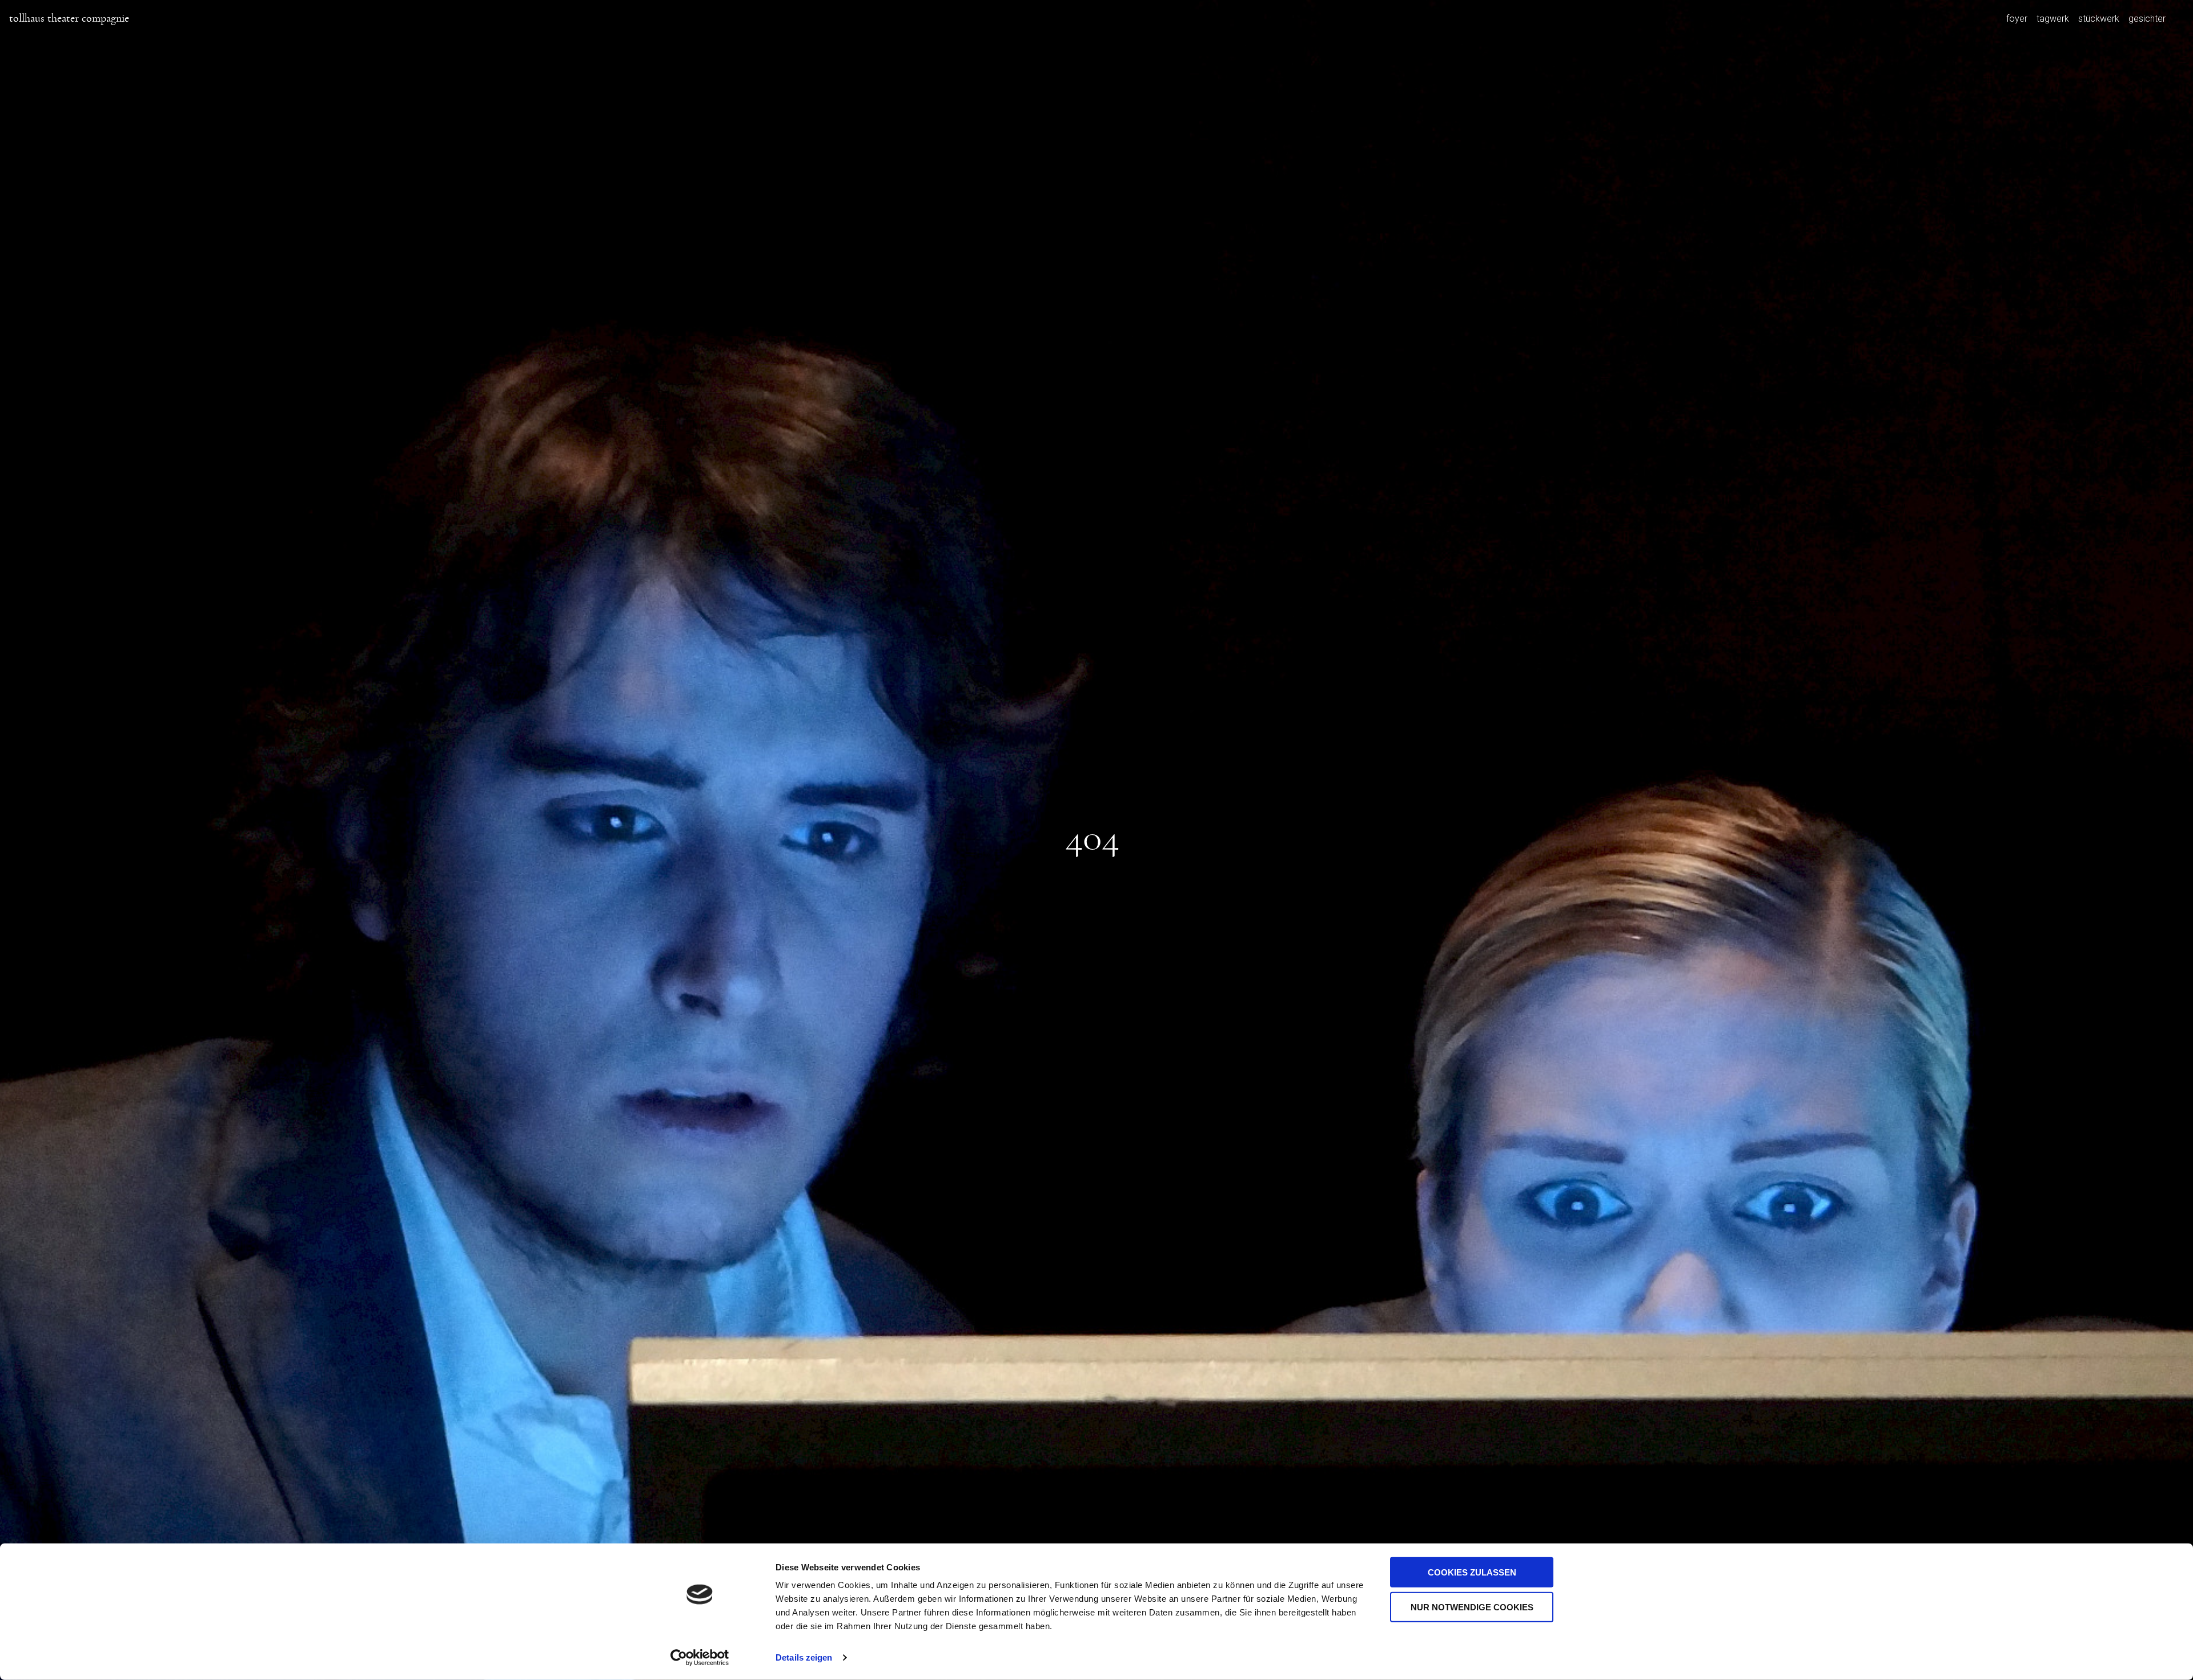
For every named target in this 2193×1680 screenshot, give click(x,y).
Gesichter (2147, 18)
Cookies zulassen (1472, 1572)
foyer (2017, 18)
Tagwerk (2053, 18)
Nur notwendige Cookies (1472, 1607)
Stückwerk (2099, 18)
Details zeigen (804, 1657)
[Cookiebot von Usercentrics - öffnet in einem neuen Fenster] (700, 1658)
